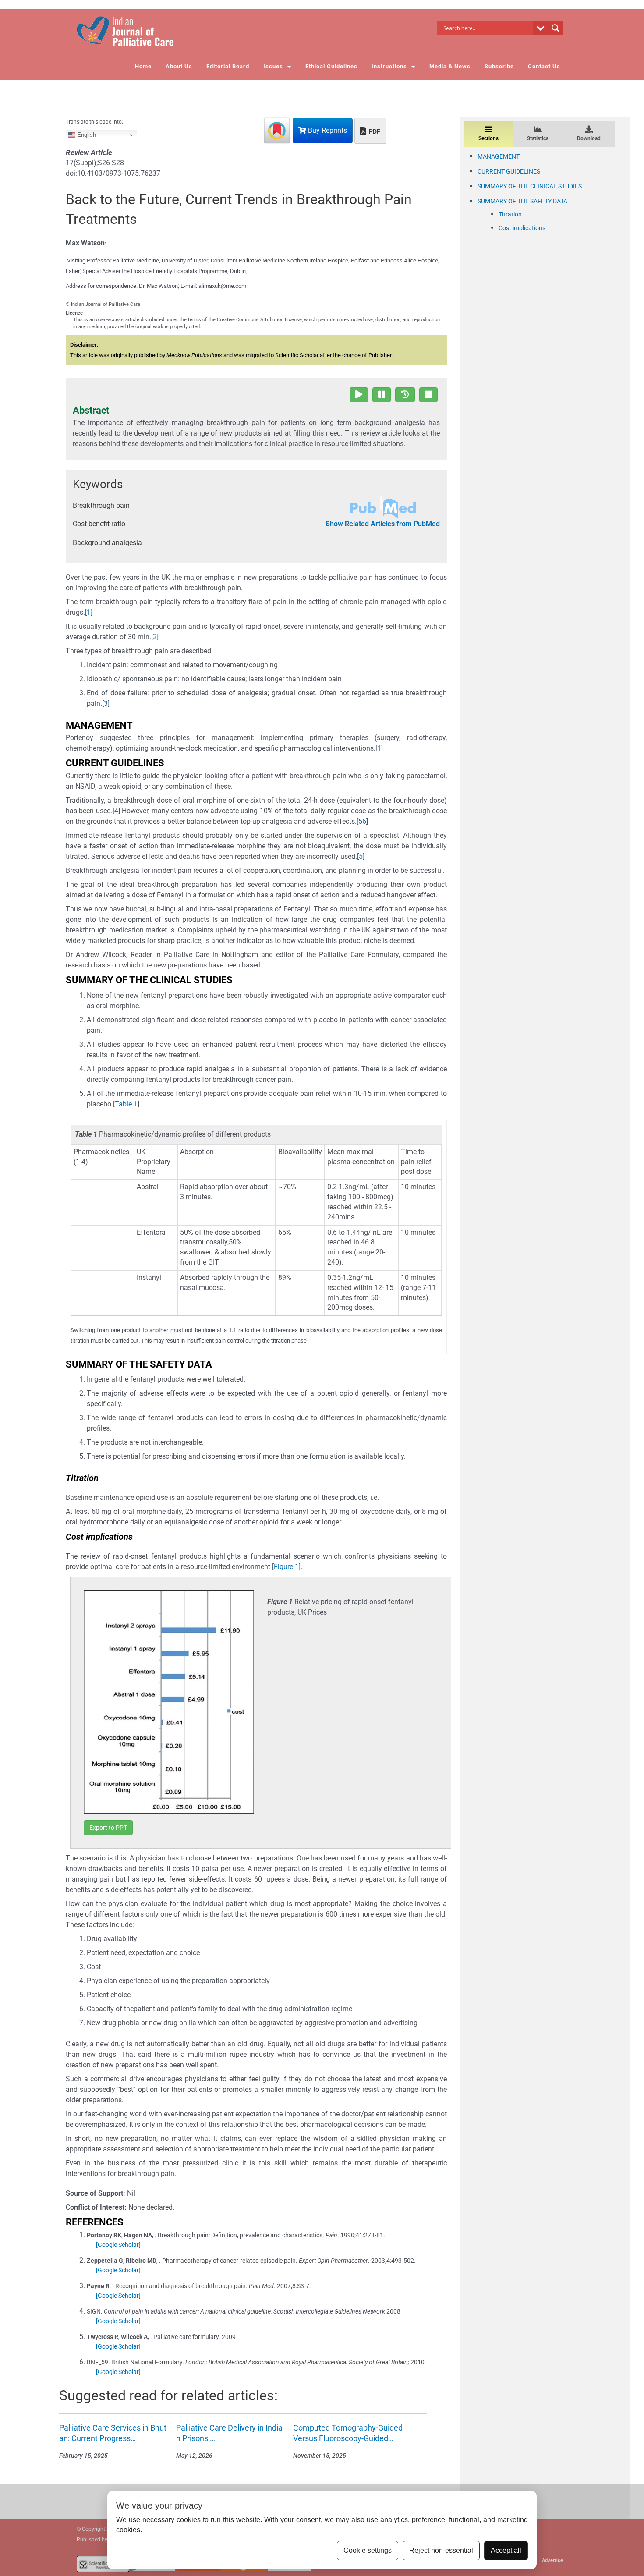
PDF (374, 131)
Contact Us (544, 66)
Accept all (506, 2550)
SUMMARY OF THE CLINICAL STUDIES (530, 186)
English (86, 135)
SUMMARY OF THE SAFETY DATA (522, 201)
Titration (510, 214)
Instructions (389, 66)
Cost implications (522, 228)
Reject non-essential (441, 2550)
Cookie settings (368, 2550)
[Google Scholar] (118, 2245)
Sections (488, 138)
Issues (273, 66)
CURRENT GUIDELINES (509, 171)
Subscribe (499, 66)
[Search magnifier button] (556, 28)
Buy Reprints (327, 130)
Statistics (538, 138)
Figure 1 (286, 1567)
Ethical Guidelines (331, 66)
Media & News (450, 66)
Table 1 (126, 1104)
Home (143, 66)
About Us (179, 66)
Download (589, 138)
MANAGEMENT (499, 156)
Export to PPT (108, 1828)
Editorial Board (228, 66)
